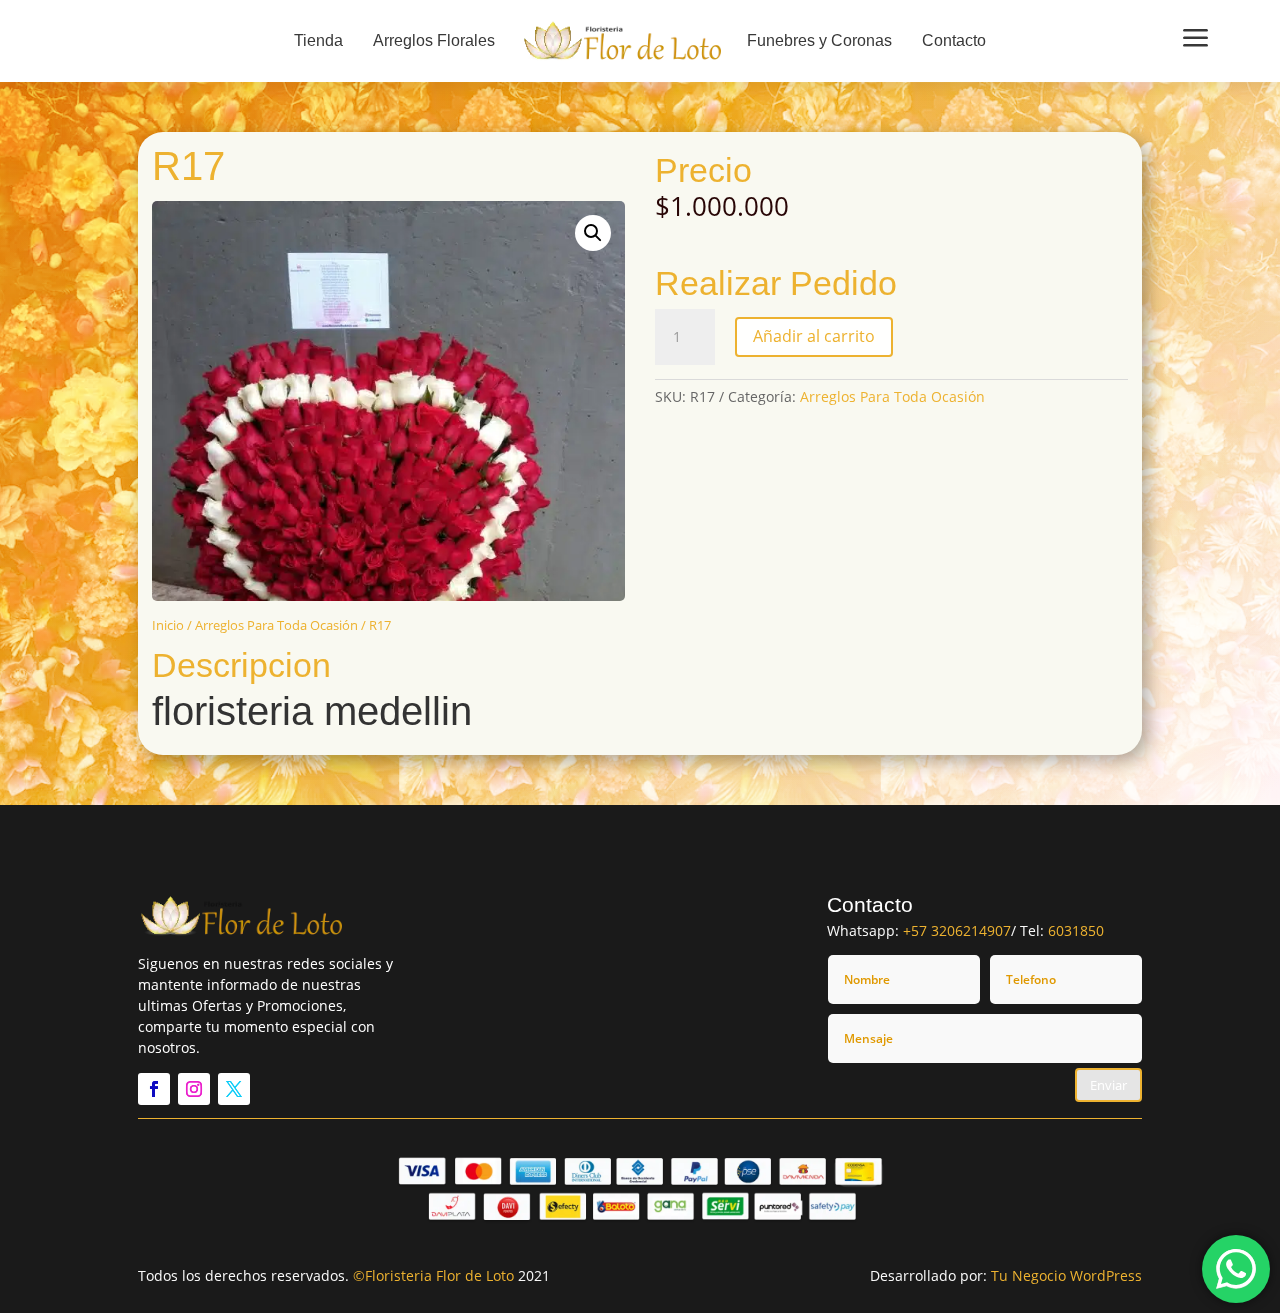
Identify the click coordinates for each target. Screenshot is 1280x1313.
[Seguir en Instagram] (194, 1089)
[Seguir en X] (234, 1089)
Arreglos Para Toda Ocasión (276, 625)
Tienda (318, 40)
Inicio (168, 625)
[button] (593, 233)
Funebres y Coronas (819, 40)
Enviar (1108, 1085)
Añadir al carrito (814, 336)
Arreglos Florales (434, 40)
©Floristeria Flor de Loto (433, 1275)
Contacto (954, 40)
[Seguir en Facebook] (154, 1089)
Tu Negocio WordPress (1066, 1275)
